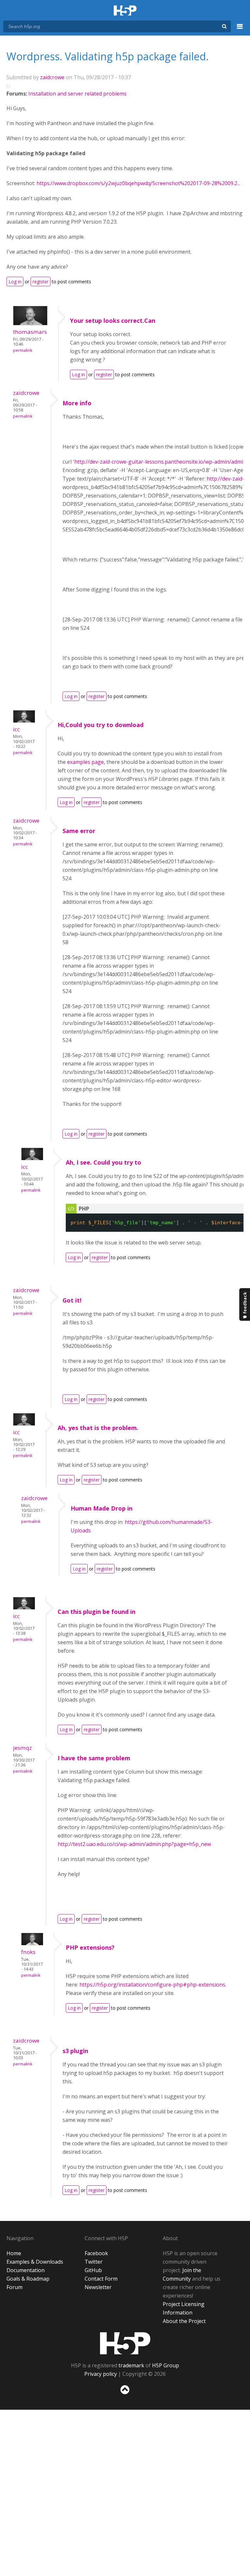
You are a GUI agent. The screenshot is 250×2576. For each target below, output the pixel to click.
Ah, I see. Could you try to (104, 1162)
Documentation (26, 2270)
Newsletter (98, 2287)
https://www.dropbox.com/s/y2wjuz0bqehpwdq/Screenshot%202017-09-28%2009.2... (138, 183)
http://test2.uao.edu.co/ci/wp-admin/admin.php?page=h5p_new (134, 1844)
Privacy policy (101, 2374)
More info (77, 403)
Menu (240, 30)
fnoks (28, 1952)
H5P (125, 2343)
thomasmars (30, 332)
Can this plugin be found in (97, 1612)
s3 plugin (75, 2051)
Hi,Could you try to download (101, 725)
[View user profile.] (30, 323)
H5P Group (166, 2365)
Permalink (23, 350)
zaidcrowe (52, 77)
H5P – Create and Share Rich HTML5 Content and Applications (125, 11)
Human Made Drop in (102, 1508)
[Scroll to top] (125, 2396)
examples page (85, 762)
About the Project (184, 2321)
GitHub (93, 2270)
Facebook (96, 2253)
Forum (14, 2287)
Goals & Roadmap (28, 2279)
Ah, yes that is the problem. (98, 1428)
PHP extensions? (90, 1947)
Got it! (72, 1300)
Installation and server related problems (77, 94)
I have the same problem (94, 1758)
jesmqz (22, 1748)
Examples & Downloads (35, 2262)
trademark (131, 2365)
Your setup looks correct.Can (113, 320)
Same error (79, 831)
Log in (15, 282)
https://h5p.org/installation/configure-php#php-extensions (152, 1985)
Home (14, 2253)
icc (16, 729)
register (41, 282)
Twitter (94, 2262)
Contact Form (101, 2279)
